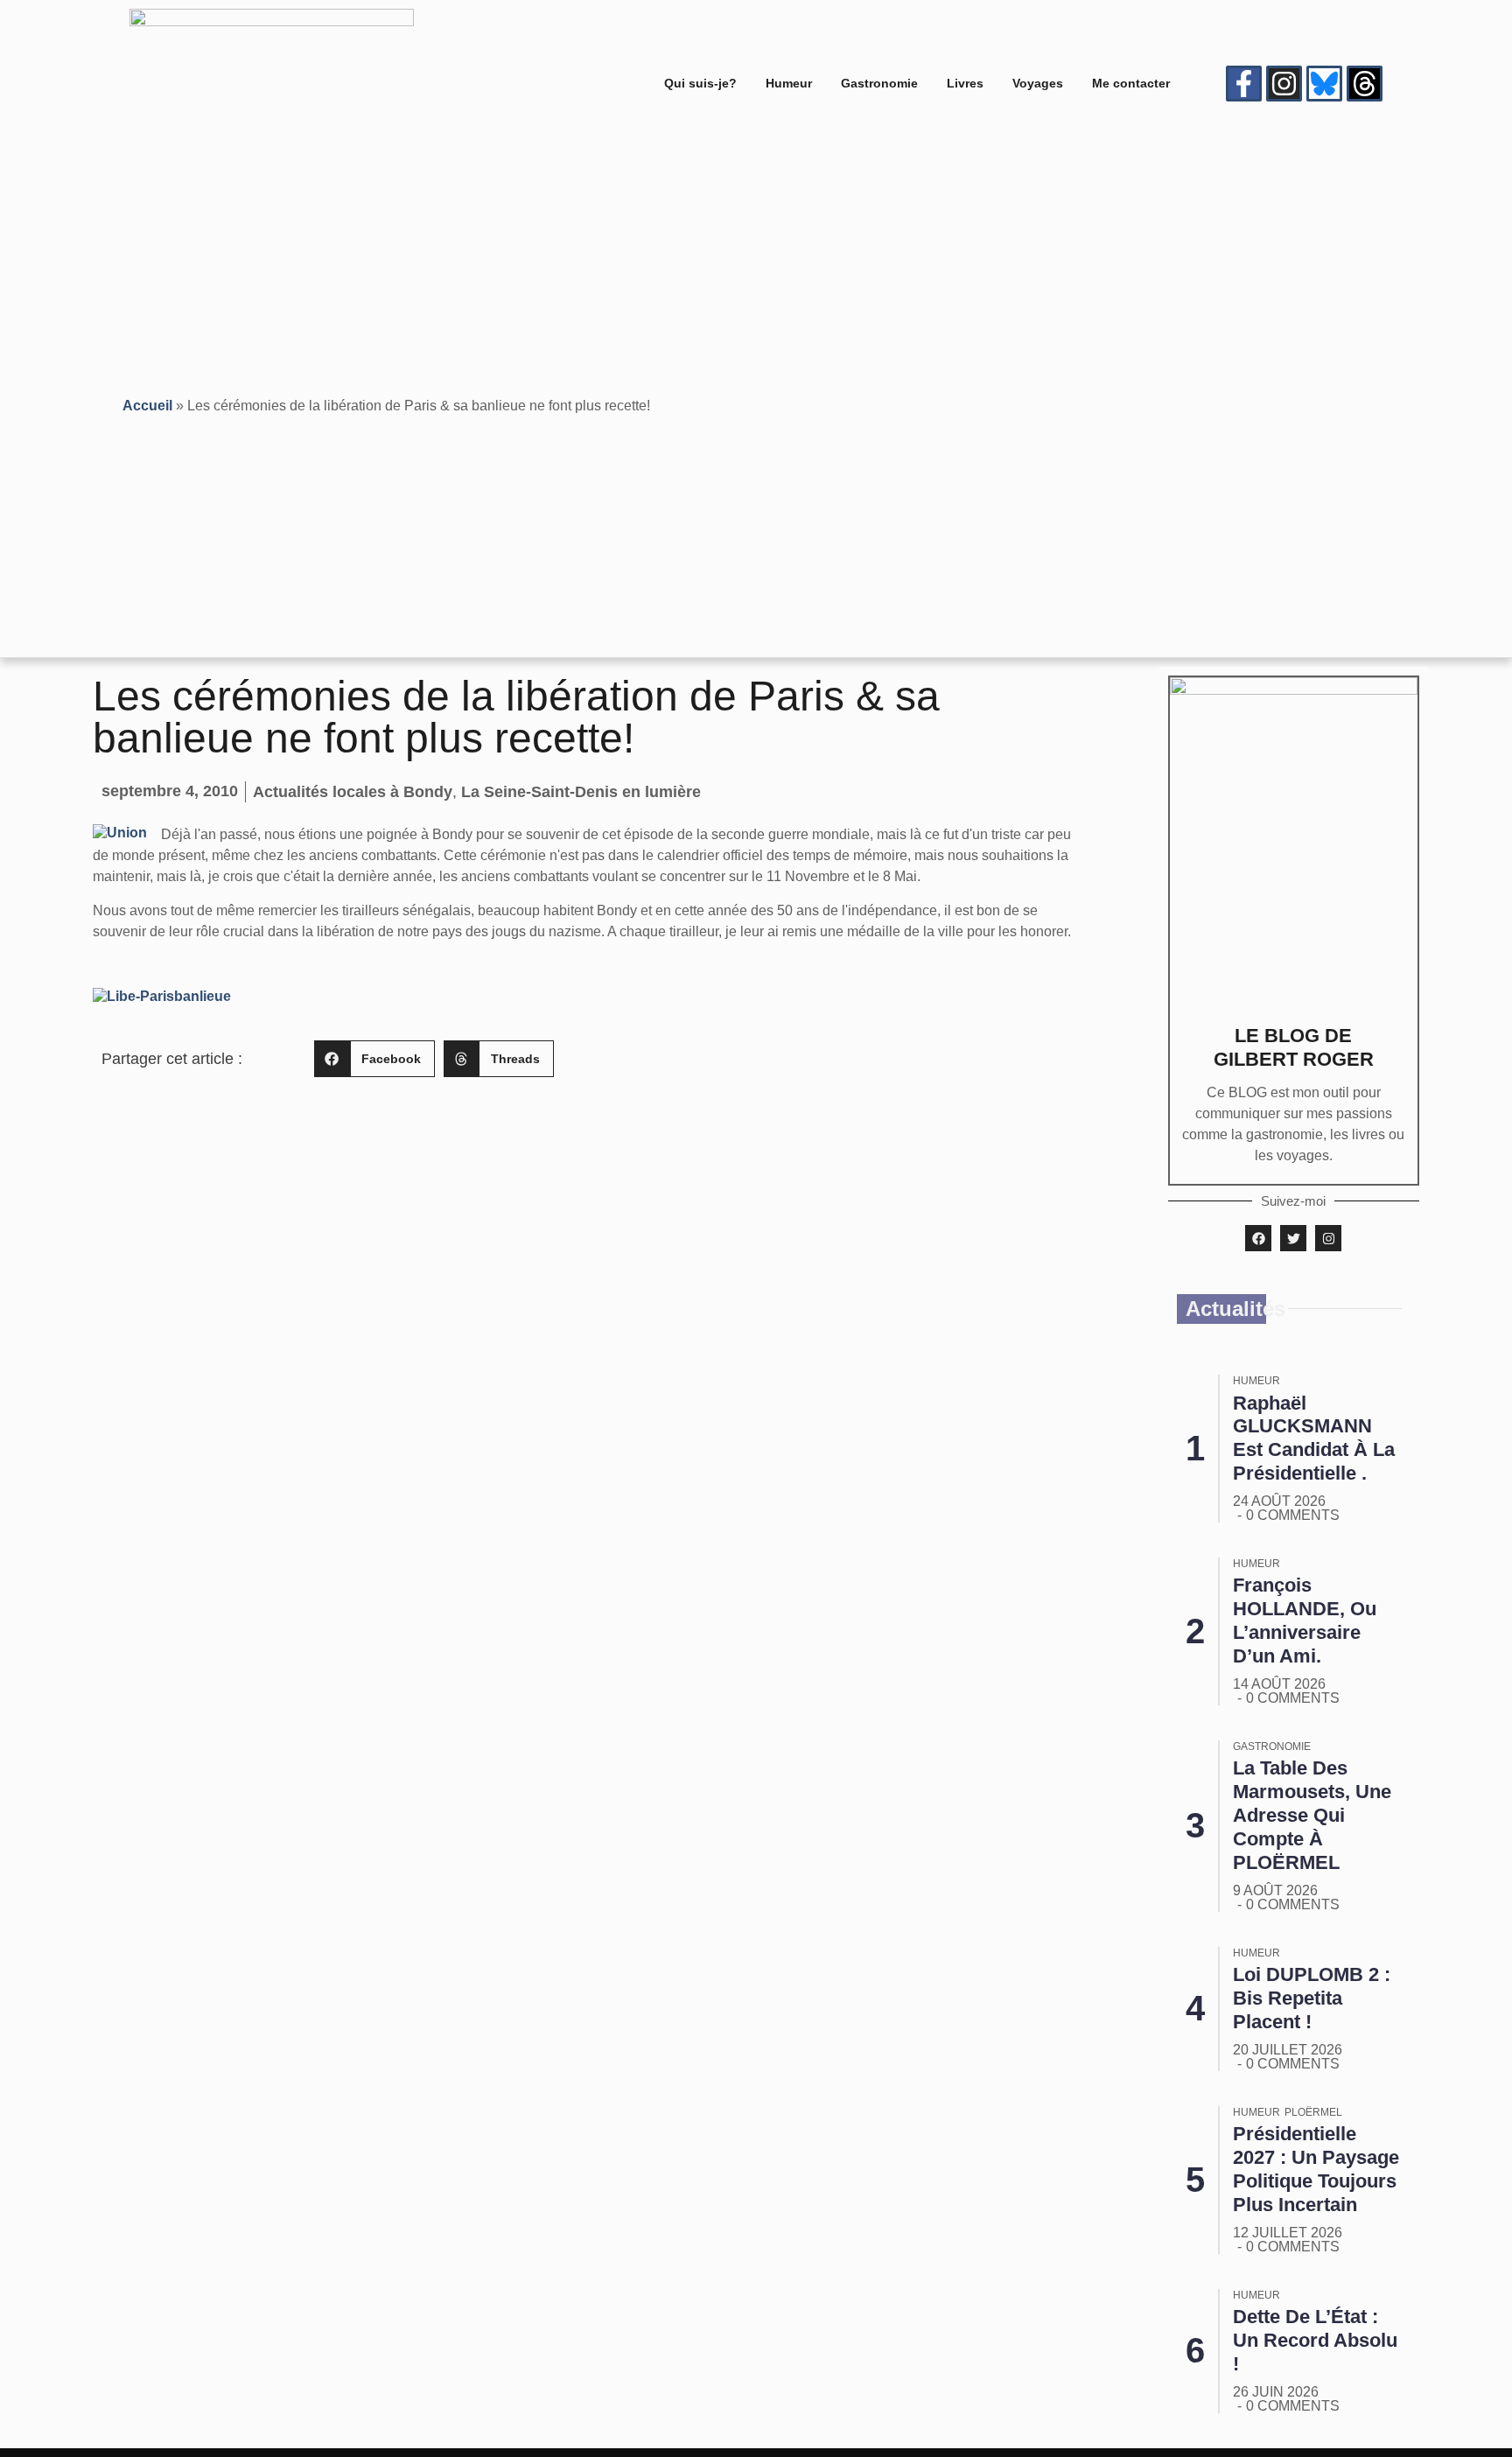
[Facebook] (1258, 1238)
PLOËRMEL (1313, 2112)
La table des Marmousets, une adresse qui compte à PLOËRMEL (1312, 1815)
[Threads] (1365, 84)
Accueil (147, 406)
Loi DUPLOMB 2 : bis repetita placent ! (1312, 1998)
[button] (374, 1059)
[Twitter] (1293, 1238)
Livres (965, 83)
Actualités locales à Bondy (353, 792)
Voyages (1038, 83)
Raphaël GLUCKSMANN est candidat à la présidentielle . (1314, 1438)
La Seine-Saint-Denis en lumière (581, 792)
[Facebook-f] (1244, 84)
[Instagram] (1284, 84)
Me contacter (1131, 83)
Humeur (789, 83)
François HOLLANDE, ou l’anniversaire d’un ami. (1305, 1620)
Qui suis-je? (700, 83)
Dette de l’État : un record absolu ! (1315, 2340)
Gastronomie (879, 83)
